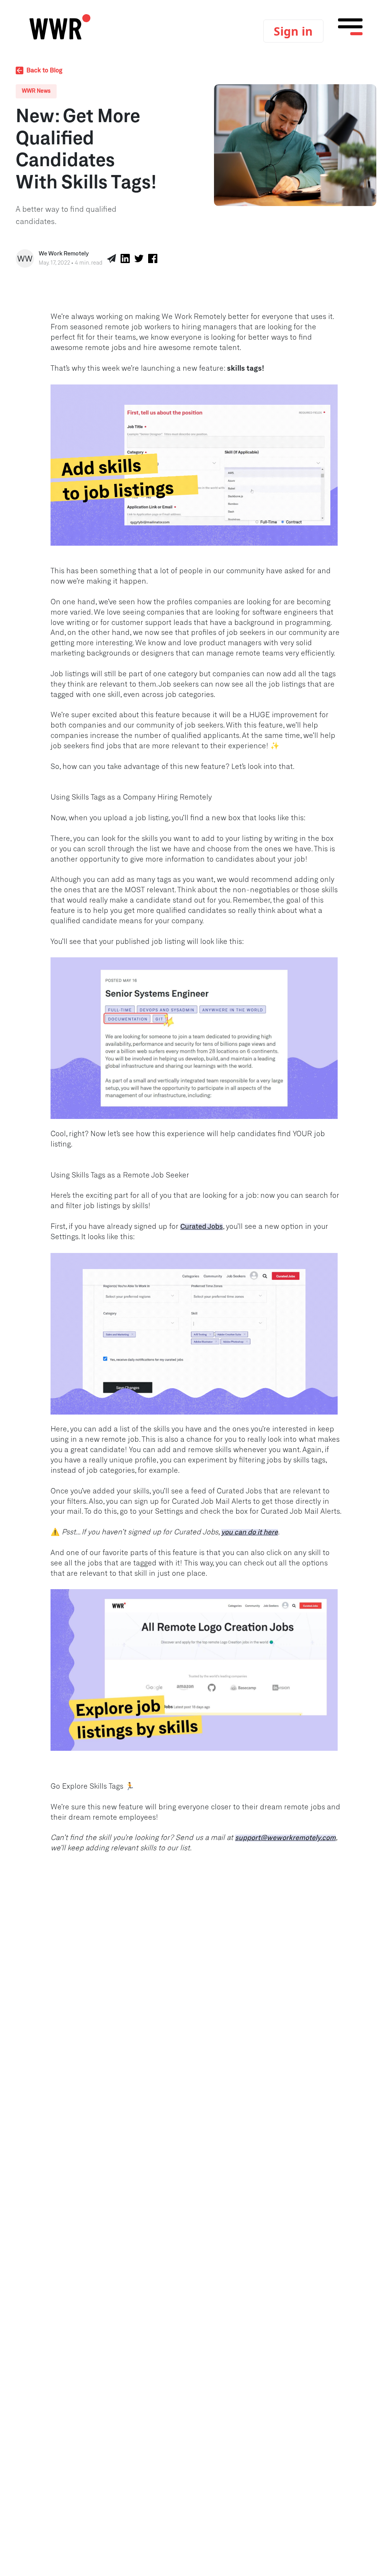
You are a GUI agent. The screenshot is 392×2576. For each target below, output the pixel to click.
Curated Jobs (202, 1227)
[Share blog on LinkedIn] (125, 258)
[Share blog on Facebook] (153, 258)
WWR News (36, 91)
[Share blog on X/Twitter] (139, 258)
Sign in (293, 31)
